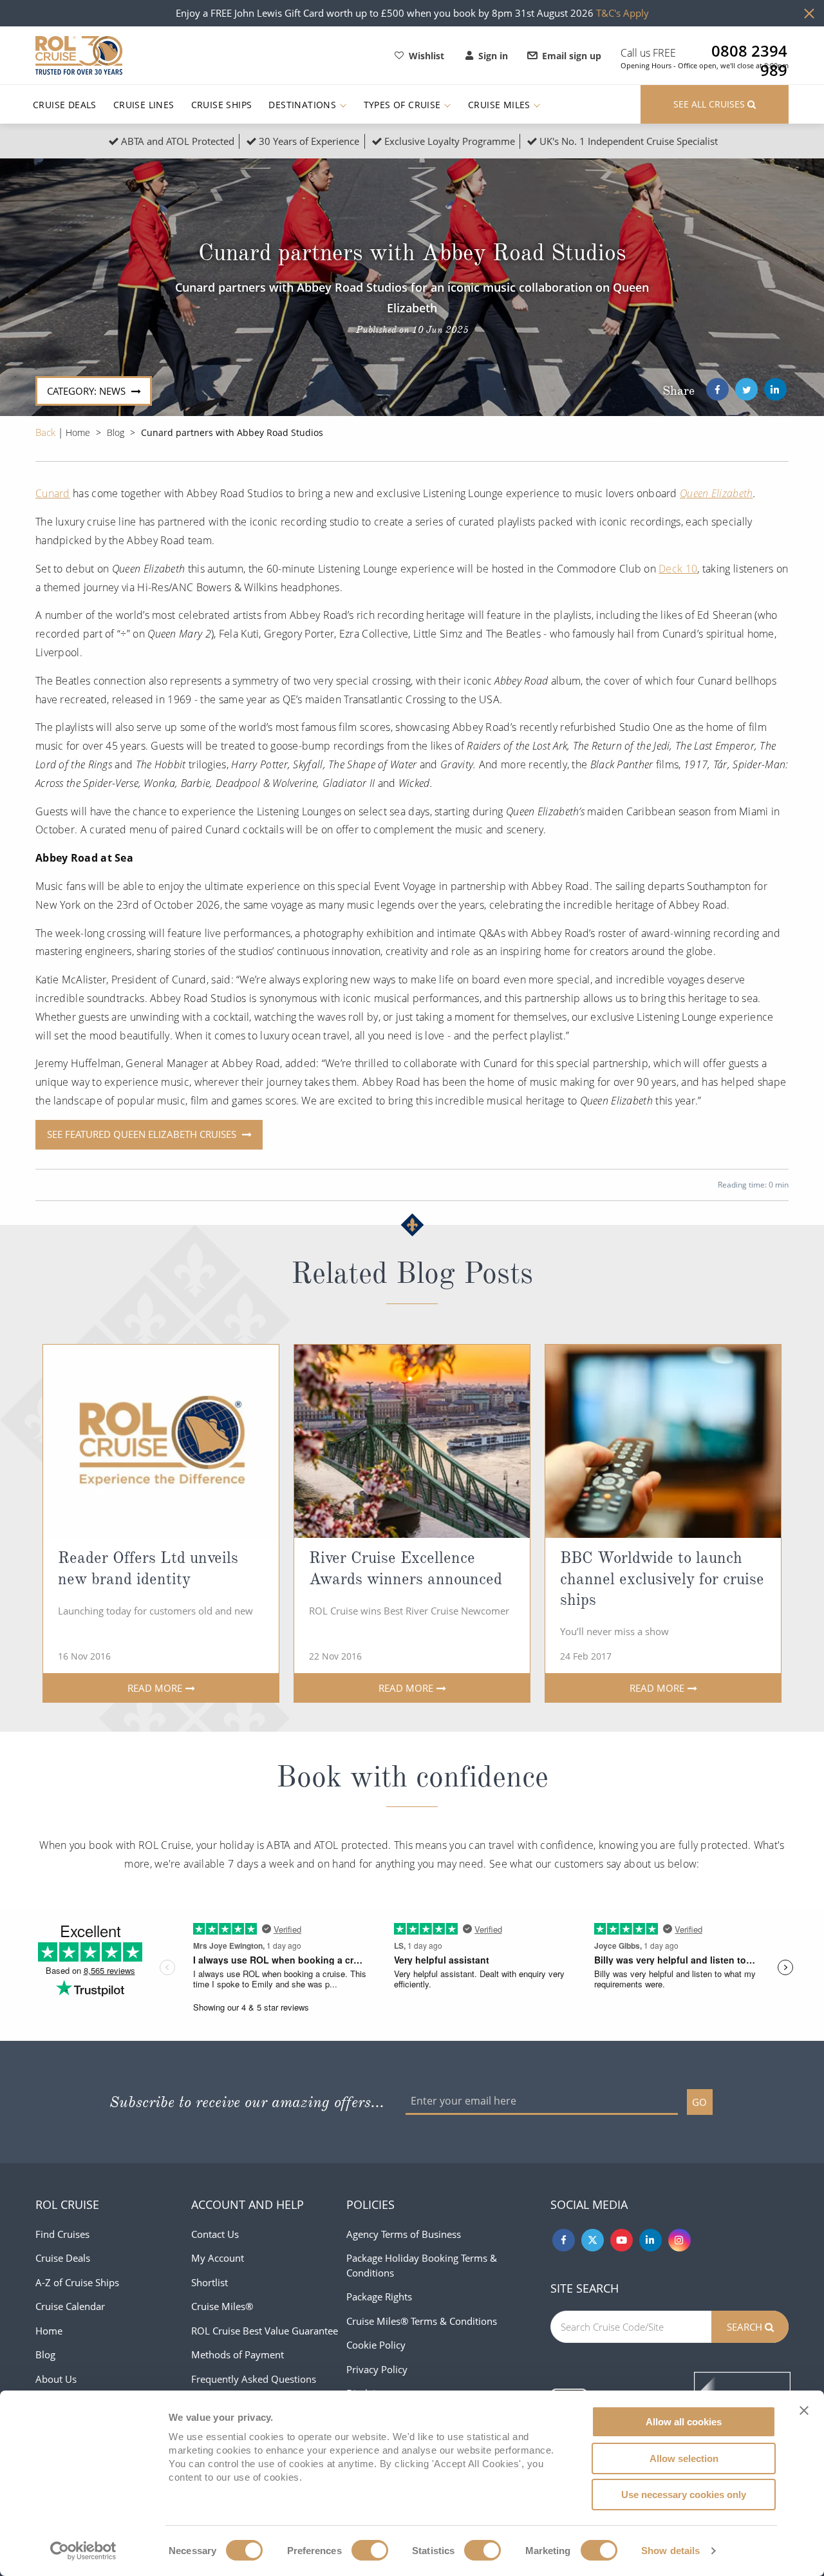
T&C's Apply (623, 13)
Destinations (304, 105)
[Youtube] (622, 2240)
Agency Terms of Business (404, 2234)
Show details (670, 2551)
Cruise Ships (222, 105)
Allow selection (684, 2458)
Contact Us (215, 2234)
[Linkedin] (651, 2240)
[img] (161, 1441)
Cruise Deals (65, 105)
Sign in (493, 56)
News (88, 391)
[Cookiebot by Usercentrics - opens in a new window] (83, 2551)
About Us (56, 2379)
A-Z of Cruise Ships (77, 2282)
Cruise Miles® (222, 2306)
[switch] (370, 2550)
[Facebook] (717, 389)
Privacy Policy (377, 2369)
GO (699, 2102)
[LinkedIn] (775, 389)
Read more (155, 1688)
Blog (116, 432)
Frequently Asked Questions (254, 2379)
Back (47, 432)
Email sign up (572, 56)
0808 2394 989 (749, 51)
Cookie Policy (376, 2345)
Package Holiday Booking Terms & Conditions (422, 2265)
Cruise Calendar (70, 2306)
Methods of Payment (238, 2354)
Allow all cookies (684, 2422)
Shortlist (210, 2282)
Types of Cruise (404, 105)
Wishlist (426, 56)
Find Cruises (62, 2234)
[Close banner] (804, 2410)
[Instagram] (679, 2240)
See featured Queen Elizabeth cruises (143, 1134)
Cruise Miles (501, 105)
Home (78, 432)
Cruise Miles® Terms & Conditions (422, 2321)
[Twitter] (746, 389)
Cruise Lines (144, 105)
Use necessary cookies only (684, 2495)
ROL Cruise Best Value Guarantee (265, 2331)
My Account (218, 2258)
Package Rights (379, 2297)
